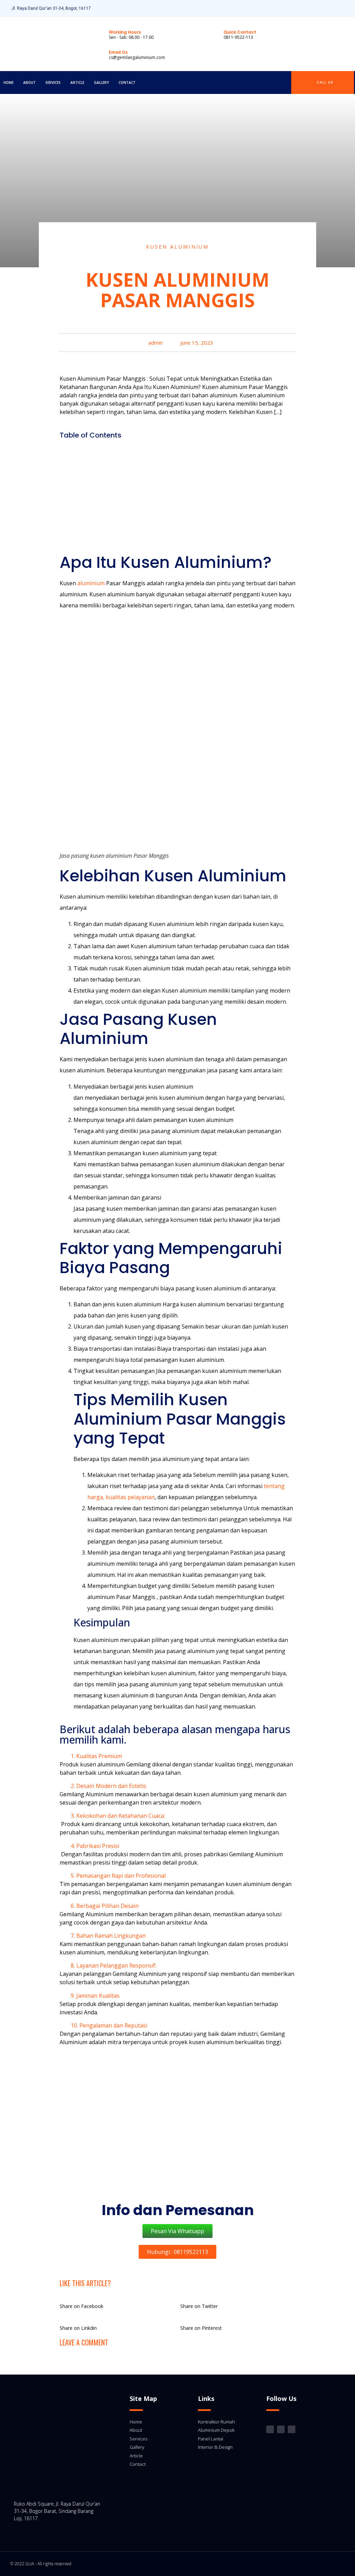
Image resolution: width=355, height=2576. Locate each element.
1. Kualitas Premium (96, 1756)
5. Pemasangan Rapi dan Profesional (118, 1876)
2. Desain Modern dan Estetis (109, 1786)
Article (77, 83)
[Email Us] (97, 54)
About (29, 83)
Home (8, 83)
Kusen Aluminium (177, 247)
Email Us (118, 52)
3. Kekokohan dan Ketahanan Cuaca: (118, 1816)
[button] (177, 449)
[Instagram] (323, 8)
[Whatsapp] (347, 8)
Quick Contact (240, 32)
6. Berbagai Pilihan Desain (105, 1906)
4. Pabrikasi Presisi (95, 1846)
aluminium (90, 583)
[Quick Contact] (212, 34)
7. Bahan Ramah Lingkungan (108, 1936)
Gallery (101, 83)
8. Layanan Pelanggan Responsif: (114, 1965)
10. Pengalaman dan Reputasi (109, 2025)
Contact (127, 83)
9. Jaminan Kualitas (95, 1996)
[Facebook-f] (335, 8)
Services (53, 83)
